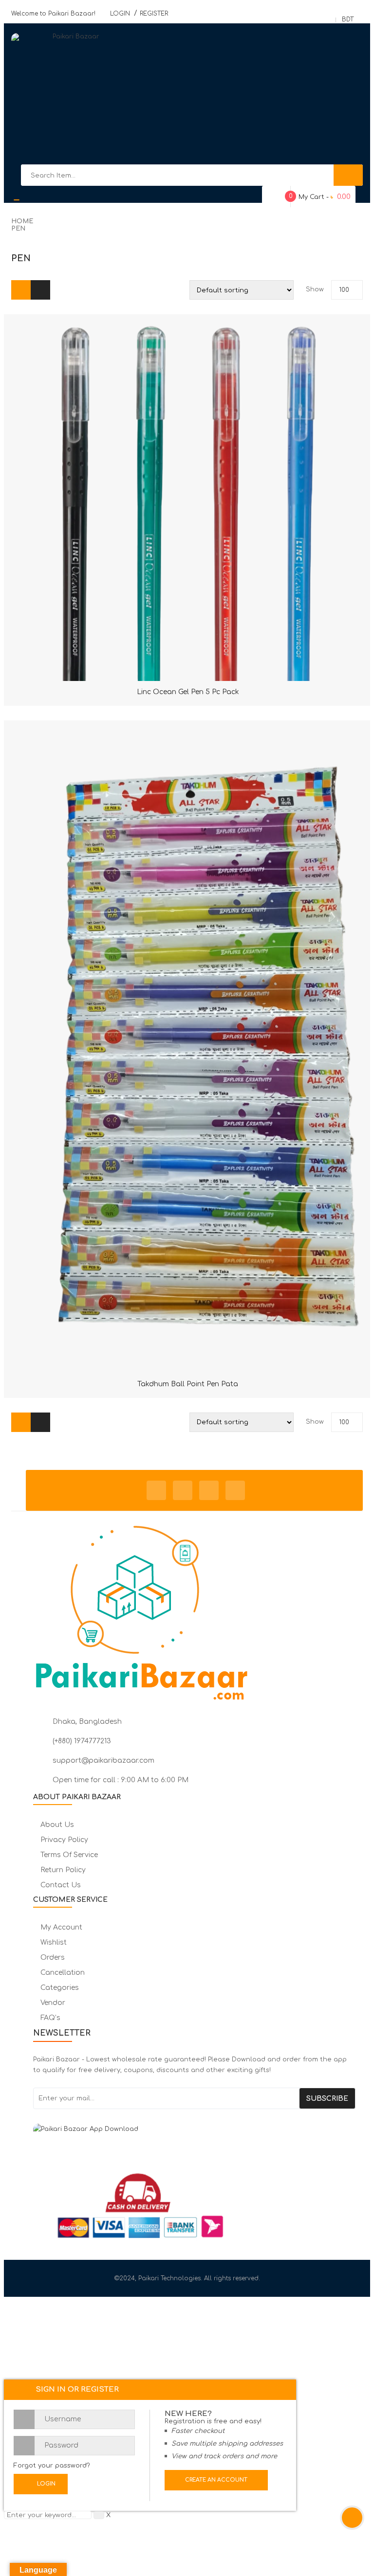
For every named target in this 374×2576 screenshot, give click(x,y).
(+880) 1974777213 (82, 1741)
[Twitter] (183, 1490)
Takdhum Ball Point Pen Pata (188, 1384)
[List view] (40, 290)
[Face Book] (156, 1490)
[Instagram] (209, 1490)
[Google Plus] (235, 1490)
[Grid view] (21, 290)
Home (22, 221)
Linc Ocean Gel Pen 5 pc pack (188, 692)
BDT (348, 19)
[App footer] (194, 2133)
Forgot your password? (52, 2466)
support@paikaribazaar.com (103, 1761)
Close (360, 14)
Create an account (216, 2480)
